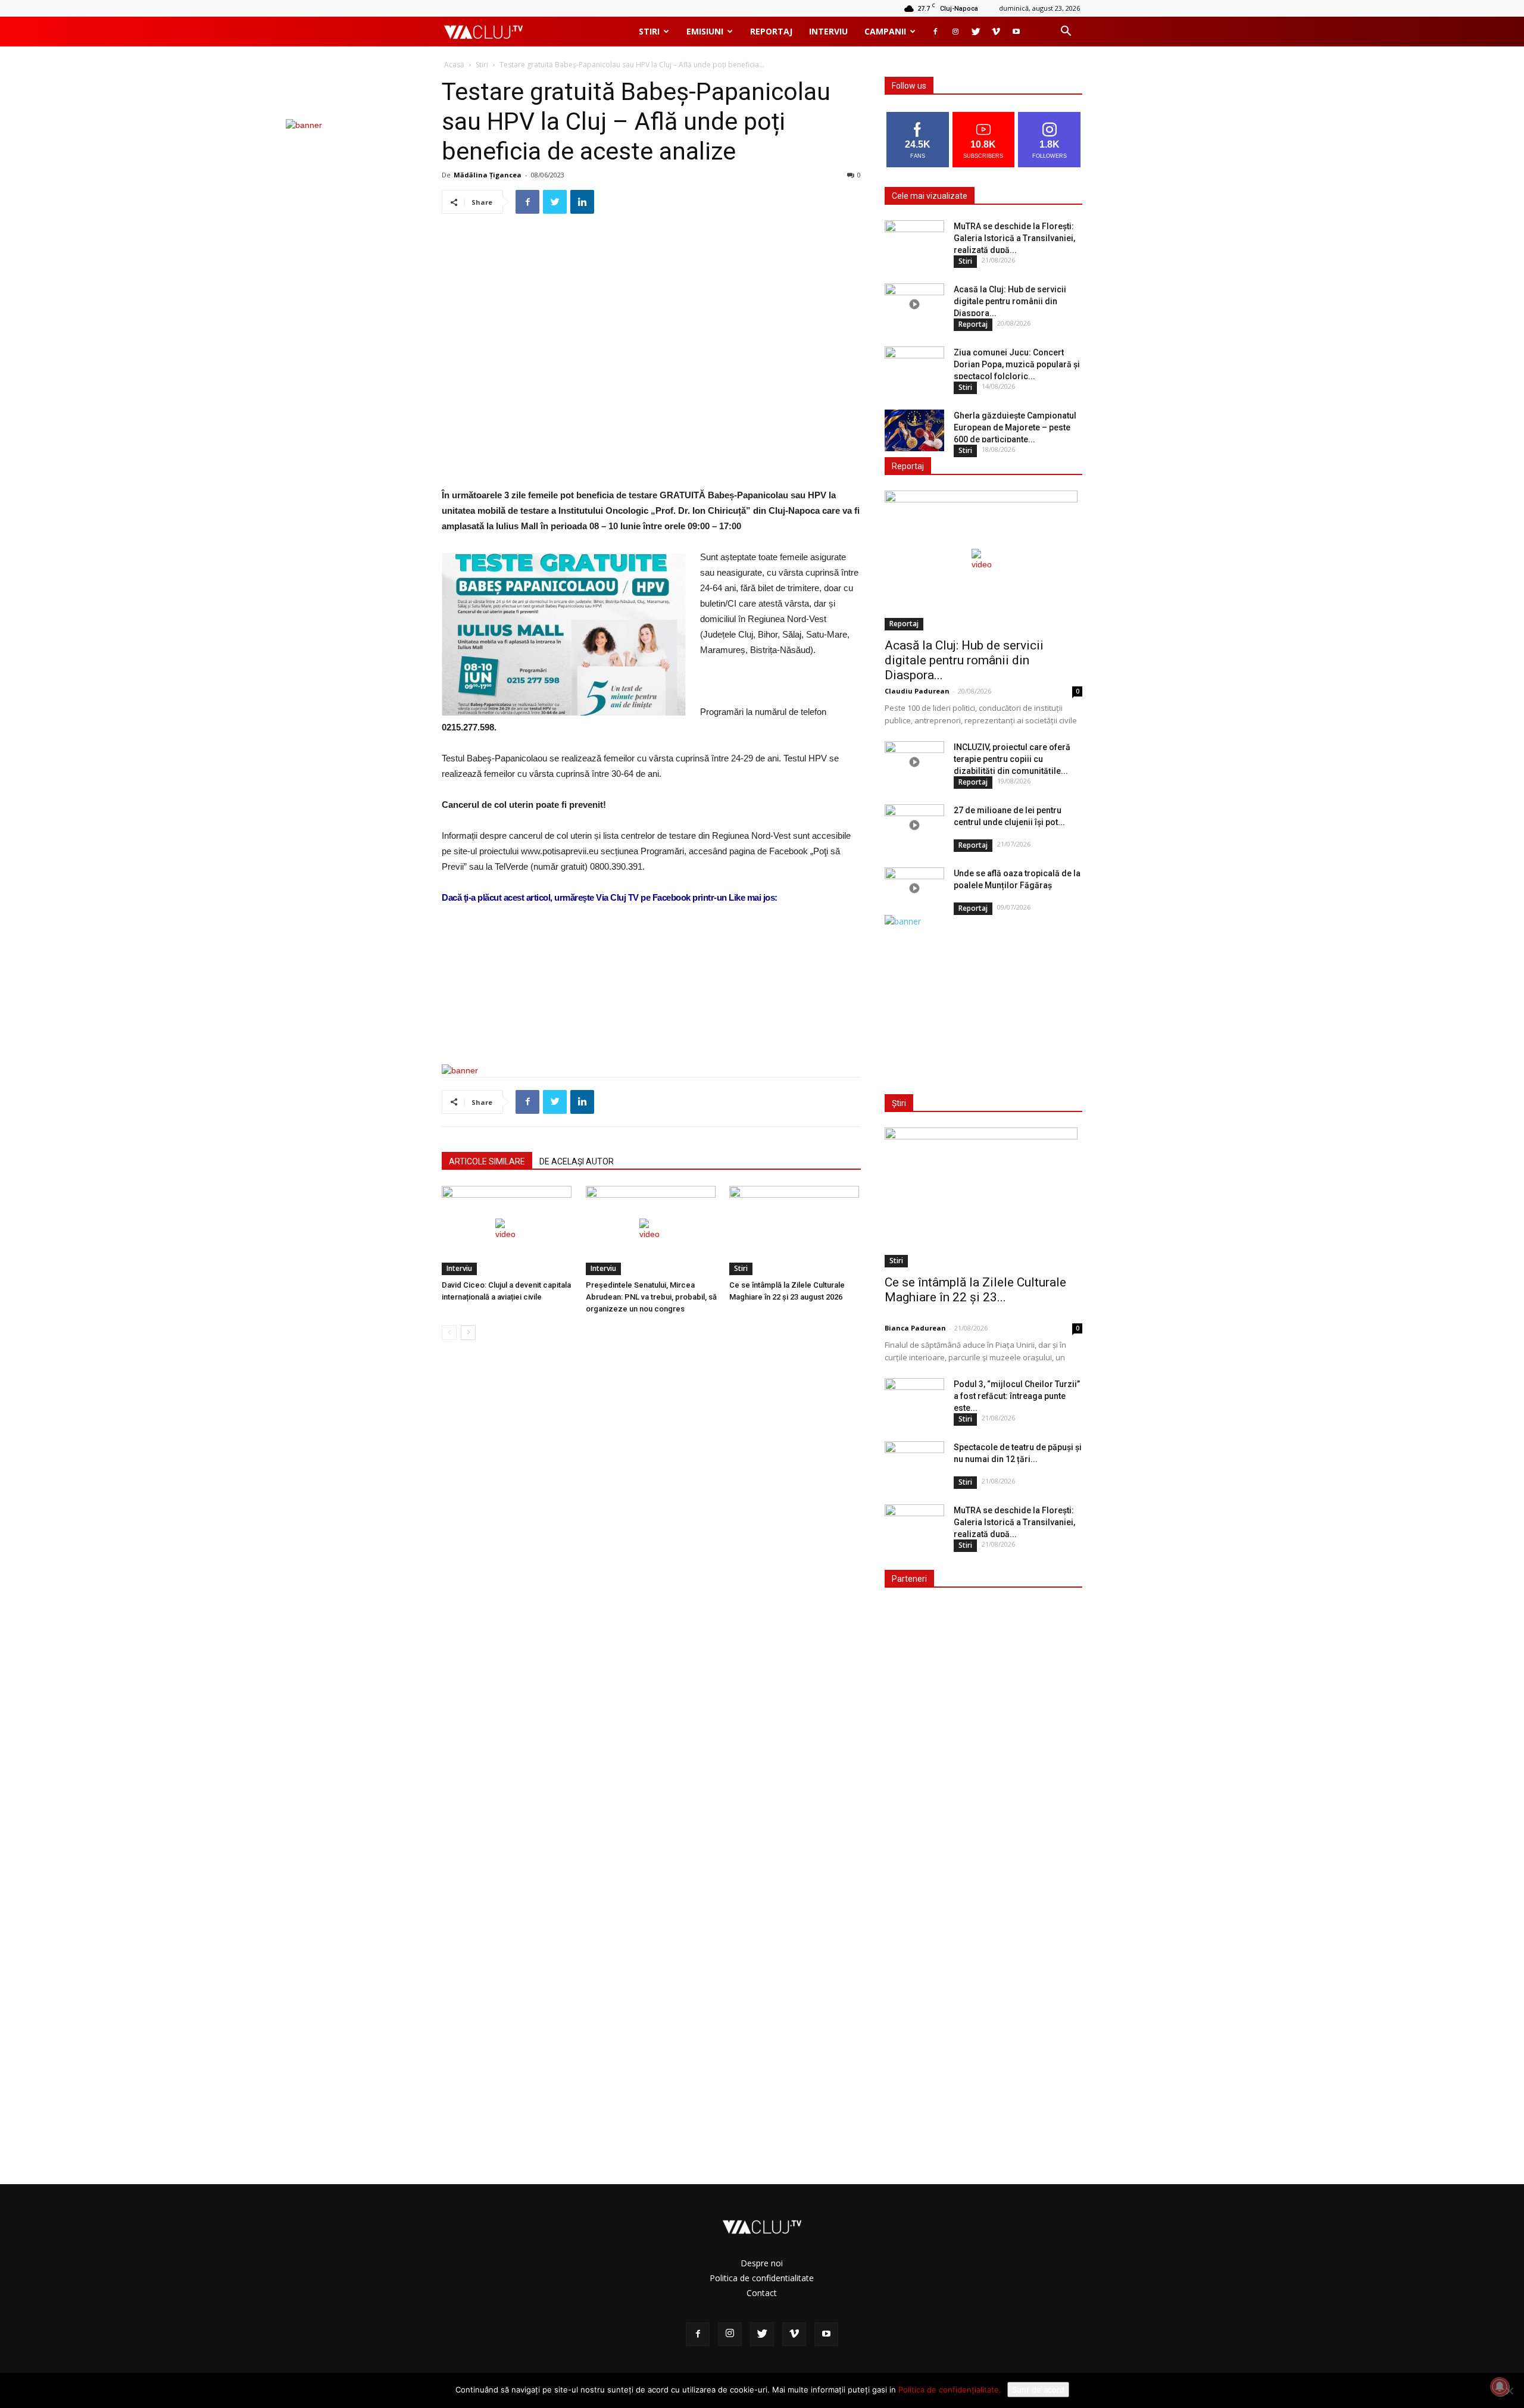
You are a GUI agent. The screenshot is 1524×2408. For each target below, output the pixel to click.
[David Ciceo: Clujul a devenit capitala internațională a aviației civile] (508, 1230)
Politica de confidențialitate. (950, 2390)
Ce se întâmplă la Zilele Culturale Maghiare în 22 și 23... (975, 1290)
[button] (1066, 32)
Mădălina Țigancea (488, 175)
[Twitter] (976, 32)
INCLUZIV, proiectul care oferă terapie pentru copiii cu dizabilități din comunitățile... (1012, 759)
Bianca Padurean (915, 1328)
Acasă (454, 65)
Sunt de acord (1038, 2390)
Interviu (828, 31)
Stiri (649, 31)
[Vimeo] (996, 32)
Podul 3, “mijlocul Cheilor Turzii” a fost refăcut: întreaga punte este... (1017, 1396)
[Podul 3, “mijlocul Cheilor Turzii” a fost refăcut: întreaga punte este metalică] (914, 1399)
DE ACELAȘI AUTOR (577, 1161)
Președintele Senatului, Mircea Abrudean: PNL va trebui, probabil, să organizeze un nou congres (651, 1297)
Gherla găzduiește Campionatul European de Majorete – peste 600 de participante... (1015, 427)
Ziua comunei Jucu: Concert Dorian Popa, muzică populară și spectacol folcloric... (1017, 364)
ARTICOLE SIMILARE (487, 1161)
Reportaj (771, 31)
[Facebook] (935, 32)
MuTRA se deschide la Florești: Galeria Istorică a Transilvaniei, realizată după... (1014, 238)
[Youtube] (1016, 32)
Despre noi (762, 2263)
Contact (762, 2293)
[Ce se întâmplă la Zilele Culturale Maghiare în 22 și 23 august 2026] (795, 1230)
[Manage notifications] (1500, 2387)
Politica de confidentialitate (762, 2278)
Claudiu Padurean (917, 691)
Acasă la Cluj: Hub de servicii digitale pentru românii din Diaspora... (1010, 301)
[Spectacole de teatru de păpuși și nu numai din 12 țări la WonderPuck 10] (914, 1462)
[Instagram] (955, 32)
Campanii (885, 31)
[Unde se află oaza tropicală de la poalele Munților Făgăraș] (914, 888)
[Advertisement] (651, 1025)
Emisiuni (705, 31)
